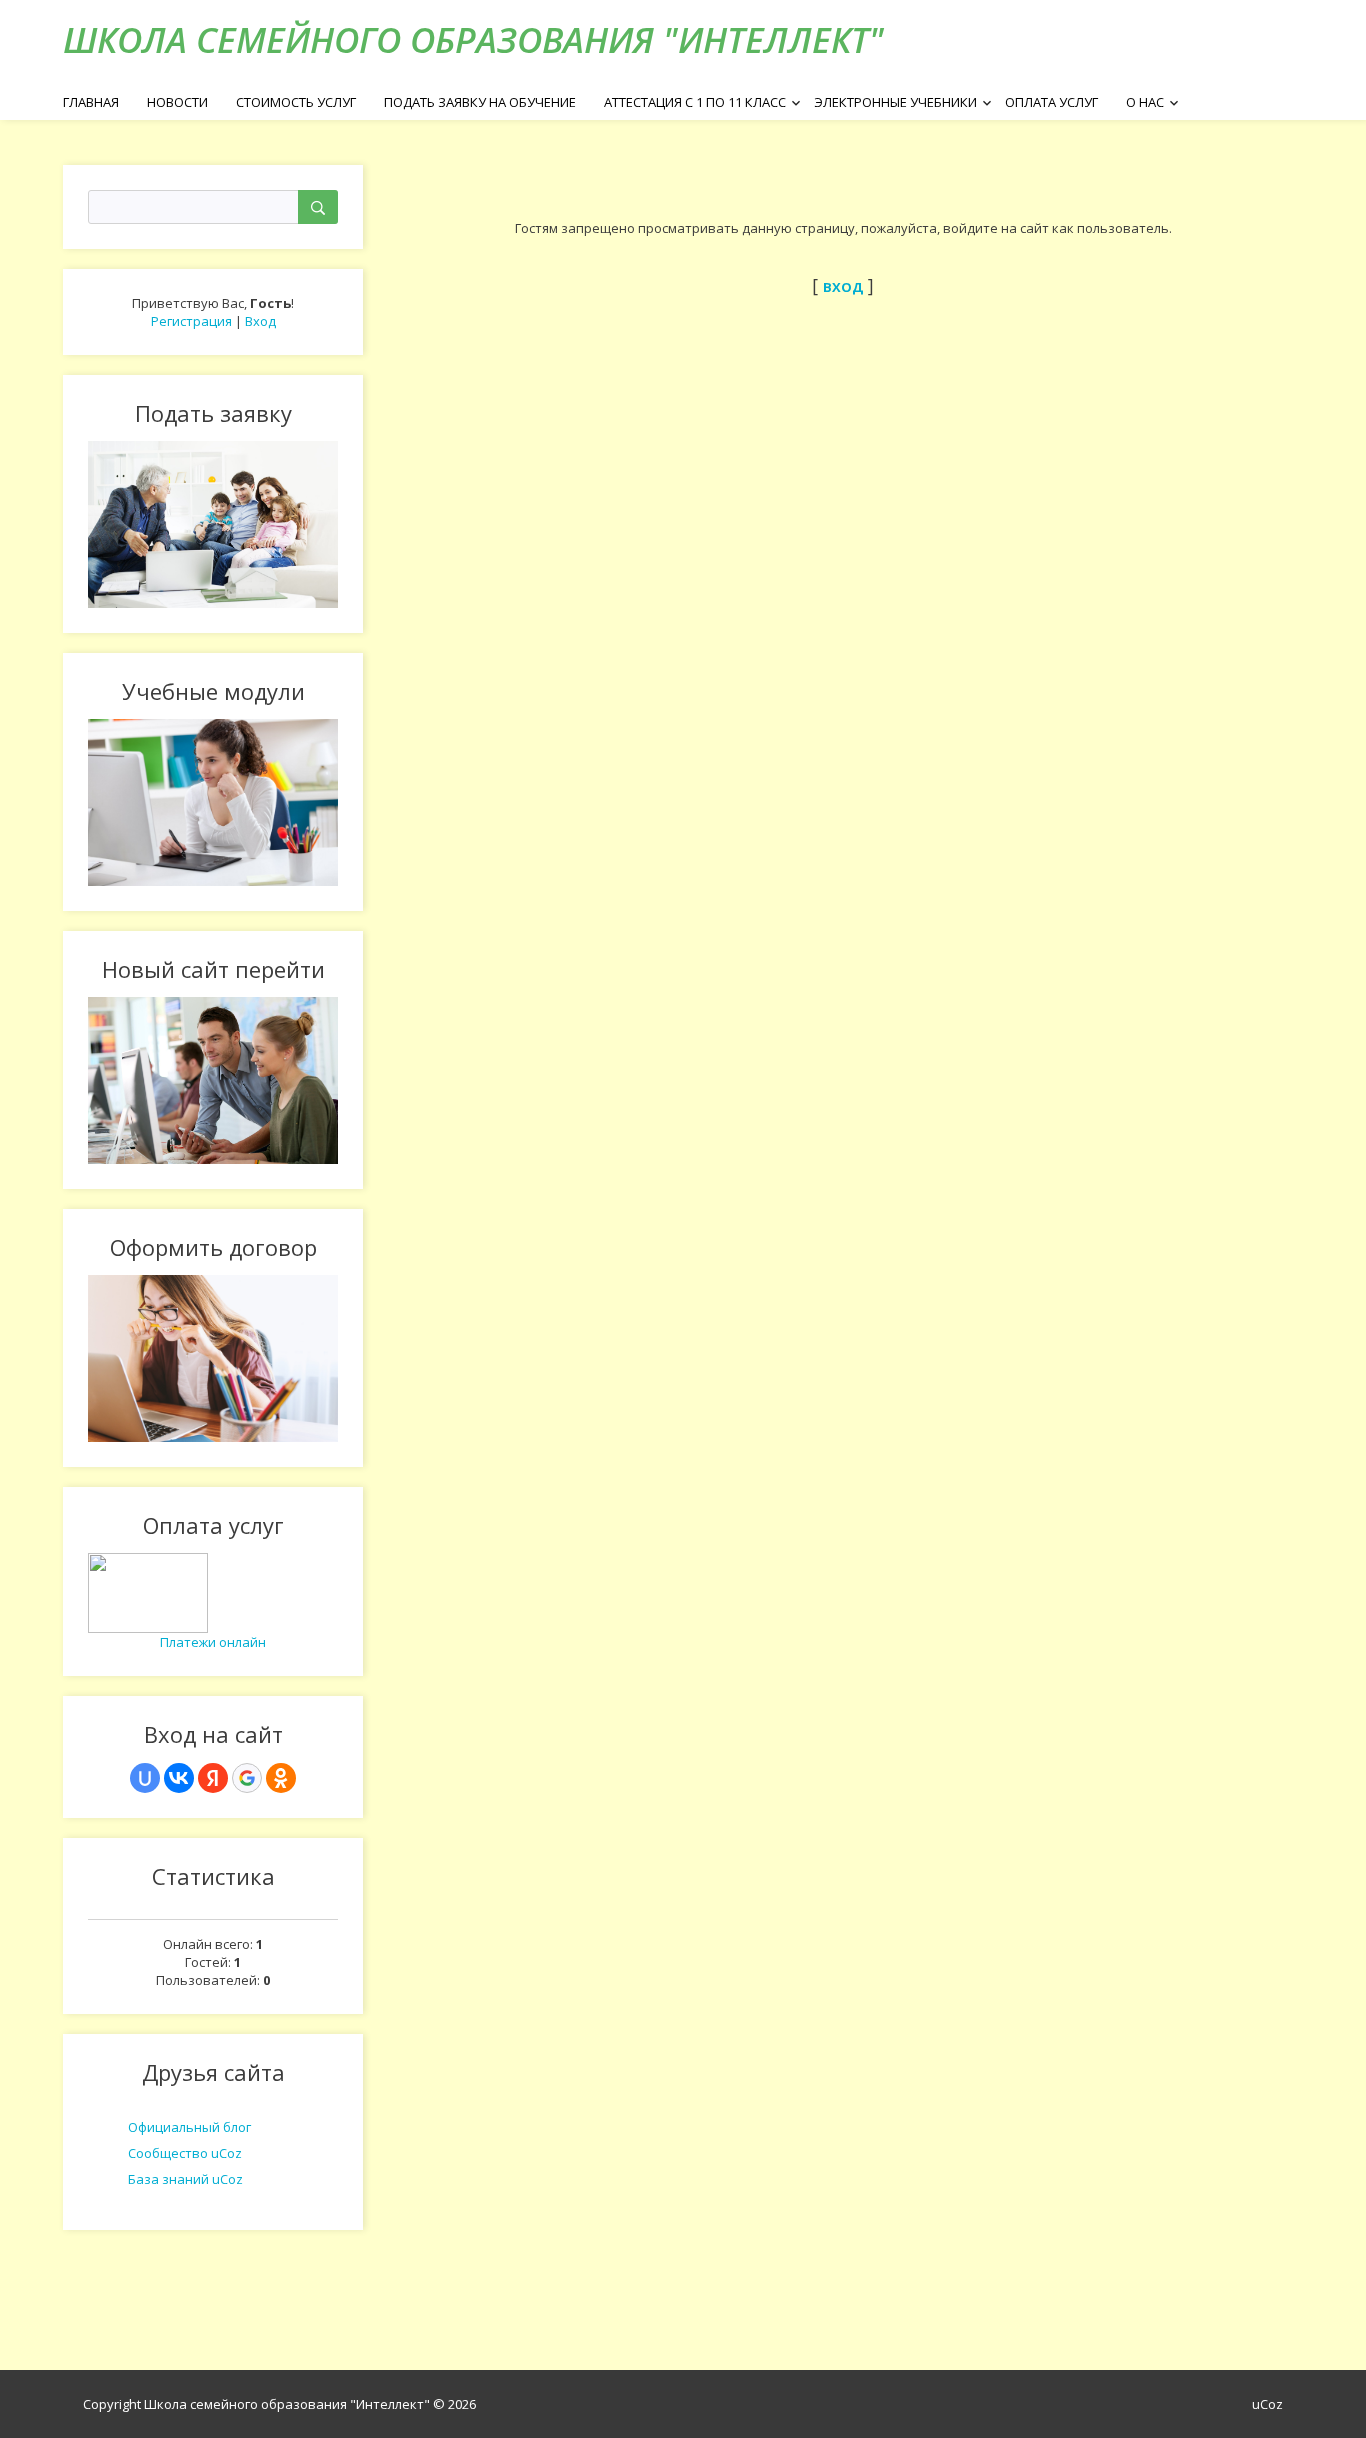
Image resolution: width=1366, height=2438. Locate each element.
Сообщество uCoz (185, 2153)
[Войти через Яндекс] (213, 1778)
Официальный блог (189, 2127)
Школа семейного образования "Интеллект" (473, 39)
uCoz (1267, 2404)
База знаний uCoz (185, 2179)
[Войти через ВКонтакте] (179, 1778)
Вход (260, 321)
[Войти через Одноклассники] (281, 1778)
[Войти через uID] (145, 1778)
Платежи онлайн (213, 1642)
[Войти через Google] (247, 1778)
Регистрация (191, 321)
